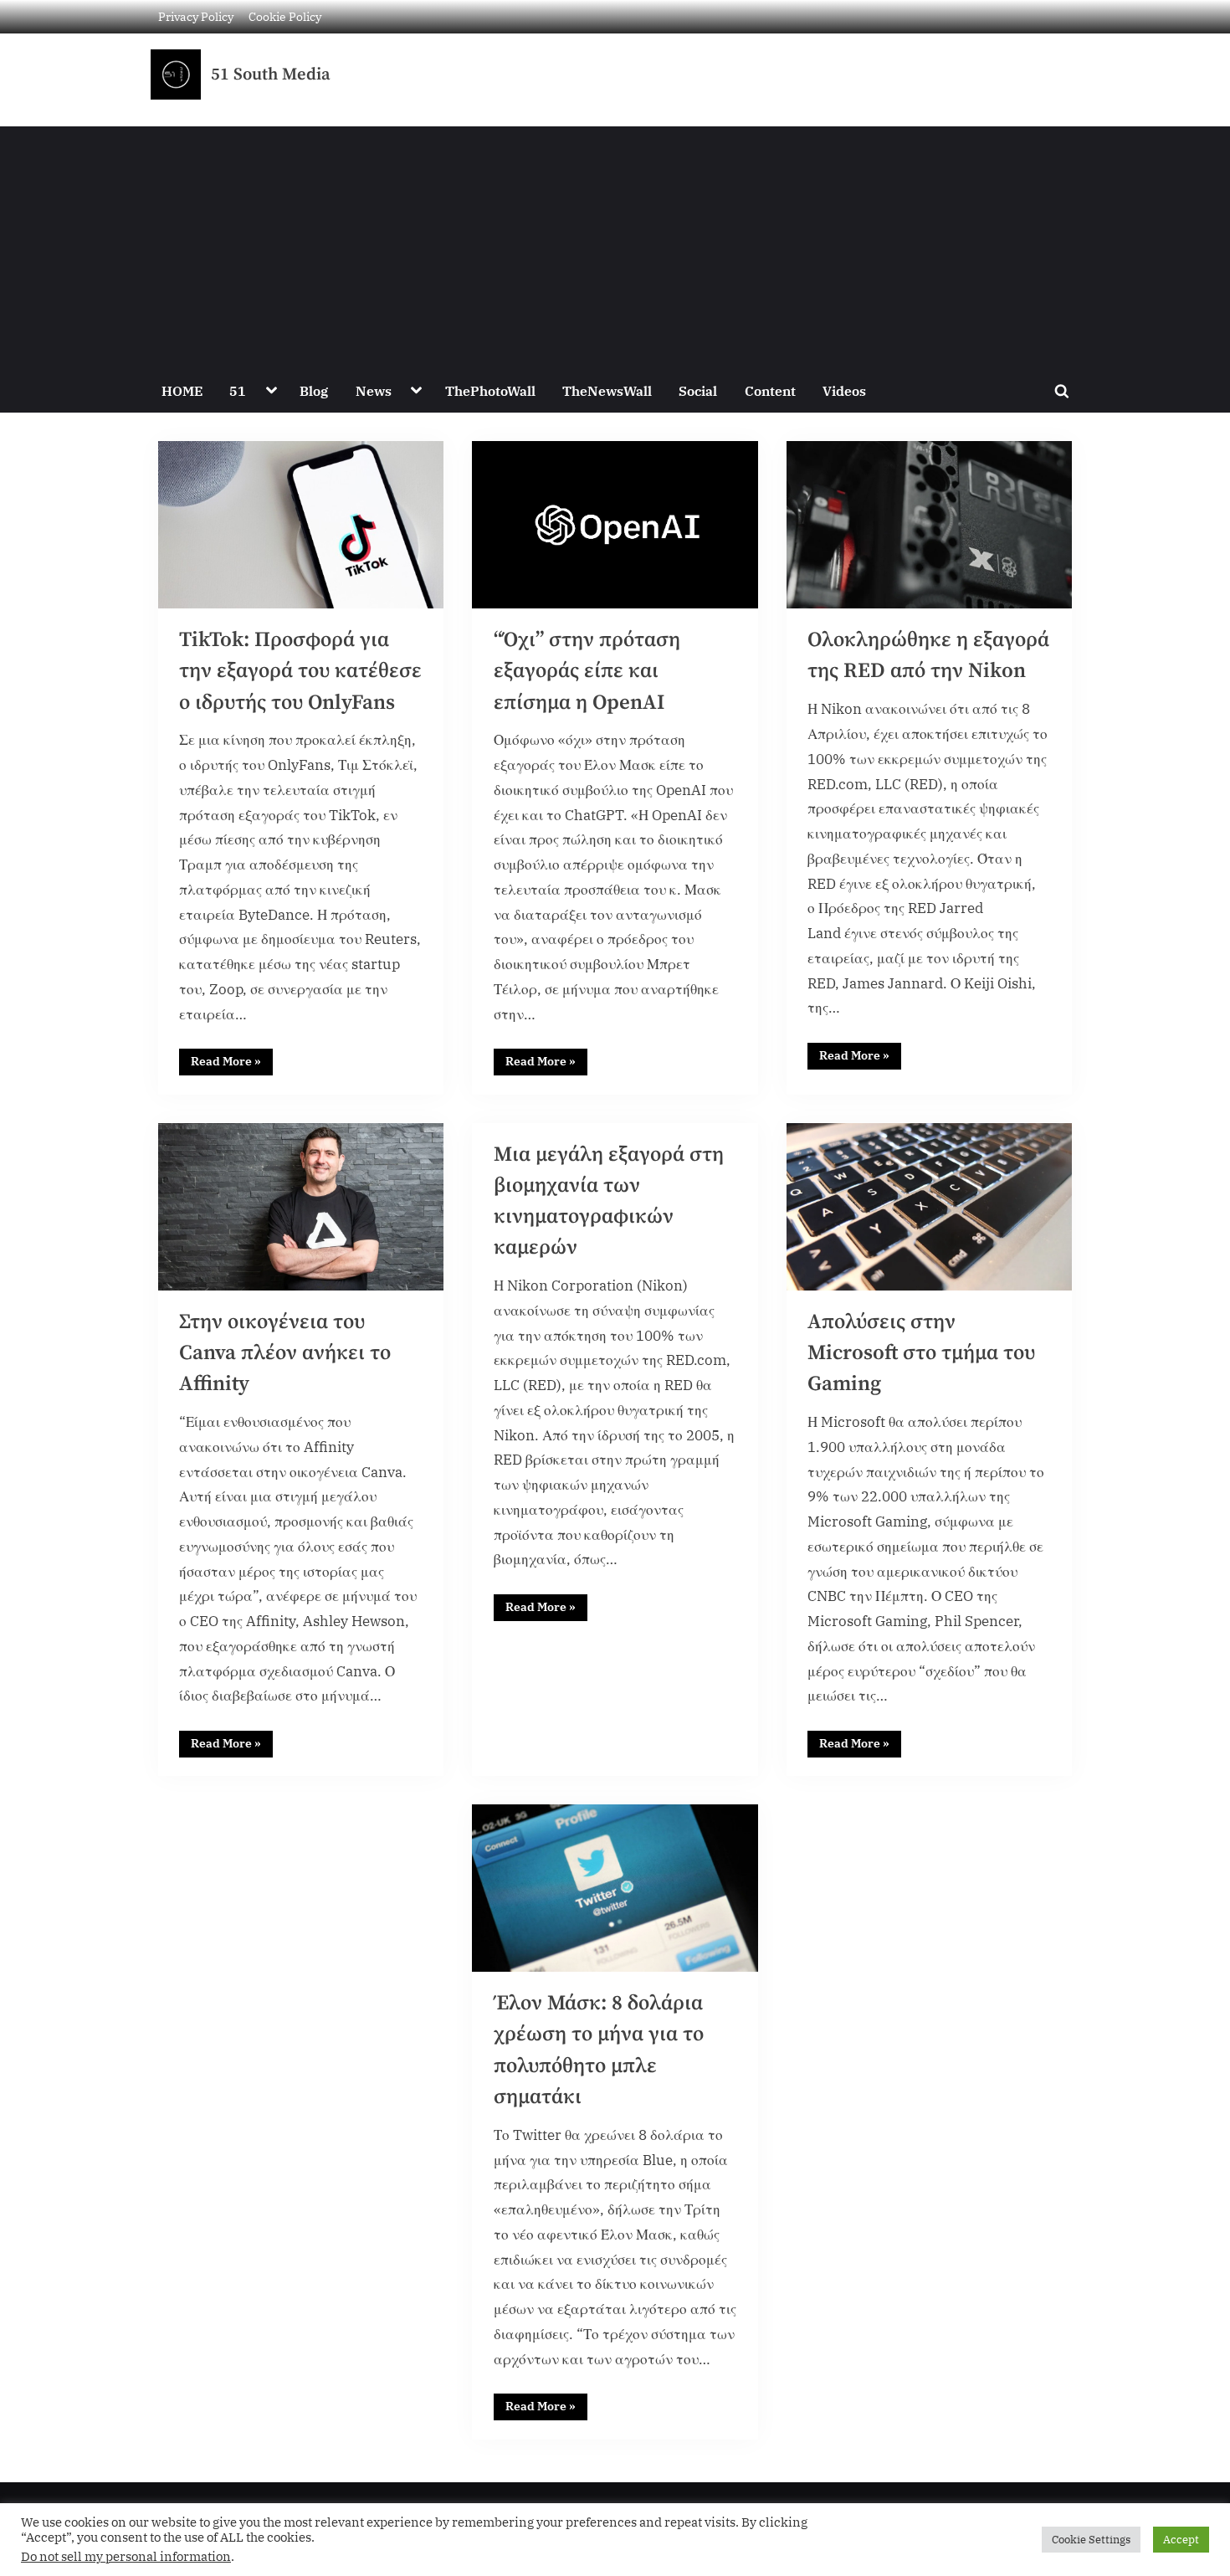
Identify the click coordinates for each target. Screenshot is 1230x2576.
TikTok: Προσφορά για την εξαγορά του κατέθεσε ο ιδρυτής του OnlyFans (300, 671)
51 (238, 390)
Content (770, 390)
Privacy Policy (196, 16)
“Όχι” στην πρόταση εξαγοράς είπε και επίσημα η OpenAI (587, 671)
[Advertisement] (615, 244)
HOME (182, 390)
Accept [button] (1181, 2540)
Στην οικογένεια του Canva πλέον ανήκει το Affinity (285, 1353)
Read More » (232, 1059)
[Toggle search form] (1062, 391)
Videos (844, 390)
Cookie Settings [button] (1091, 2540)
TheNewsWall (607, 390)
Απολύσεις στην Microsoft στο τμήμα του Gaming (921, 1353)
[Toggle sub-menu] (271, 391)
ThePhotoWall (490, 390)
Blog (314, 390)
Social (698, 390)
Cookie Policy (285, 16)
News (374, 390)
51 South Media (271, 74)
